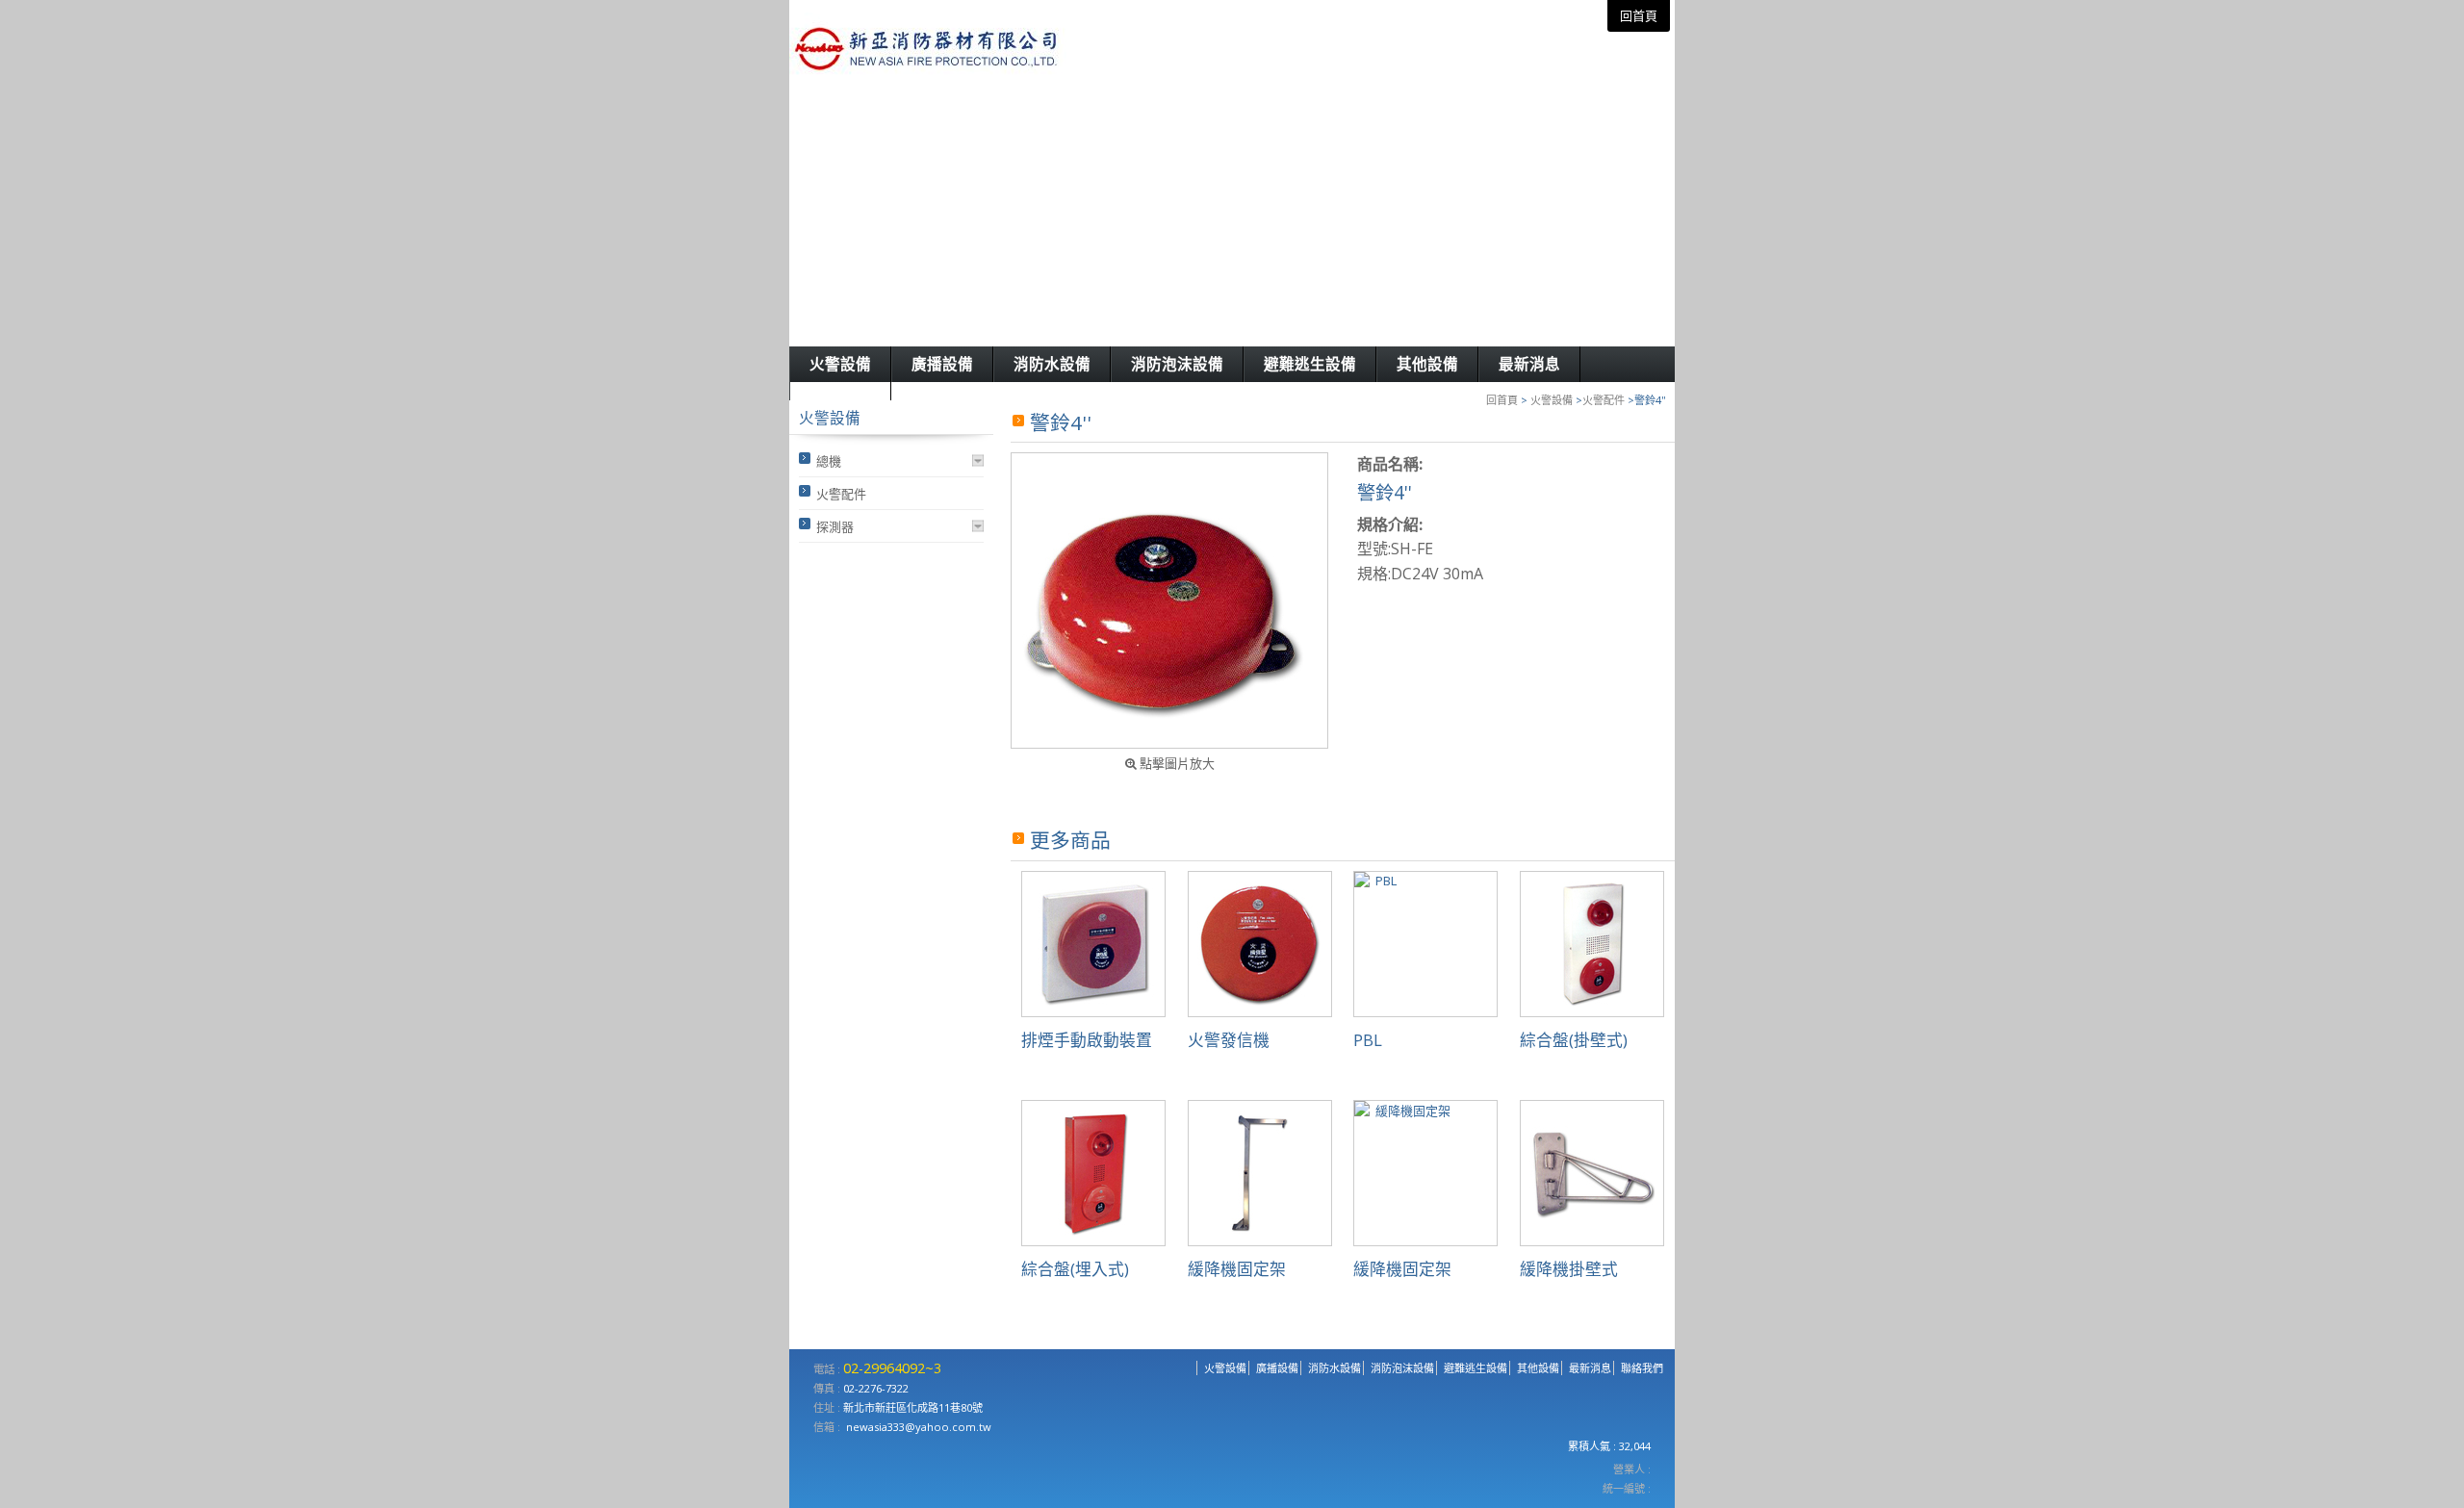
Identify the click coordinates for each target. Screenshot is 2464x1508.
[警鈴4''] (1169, 601)
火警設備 (1552, 400)
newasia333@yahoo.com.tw (919, 1427)
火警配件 (1604, 400)
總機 (829, 461)
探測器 (835, 526)
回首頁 (1502, 400)
